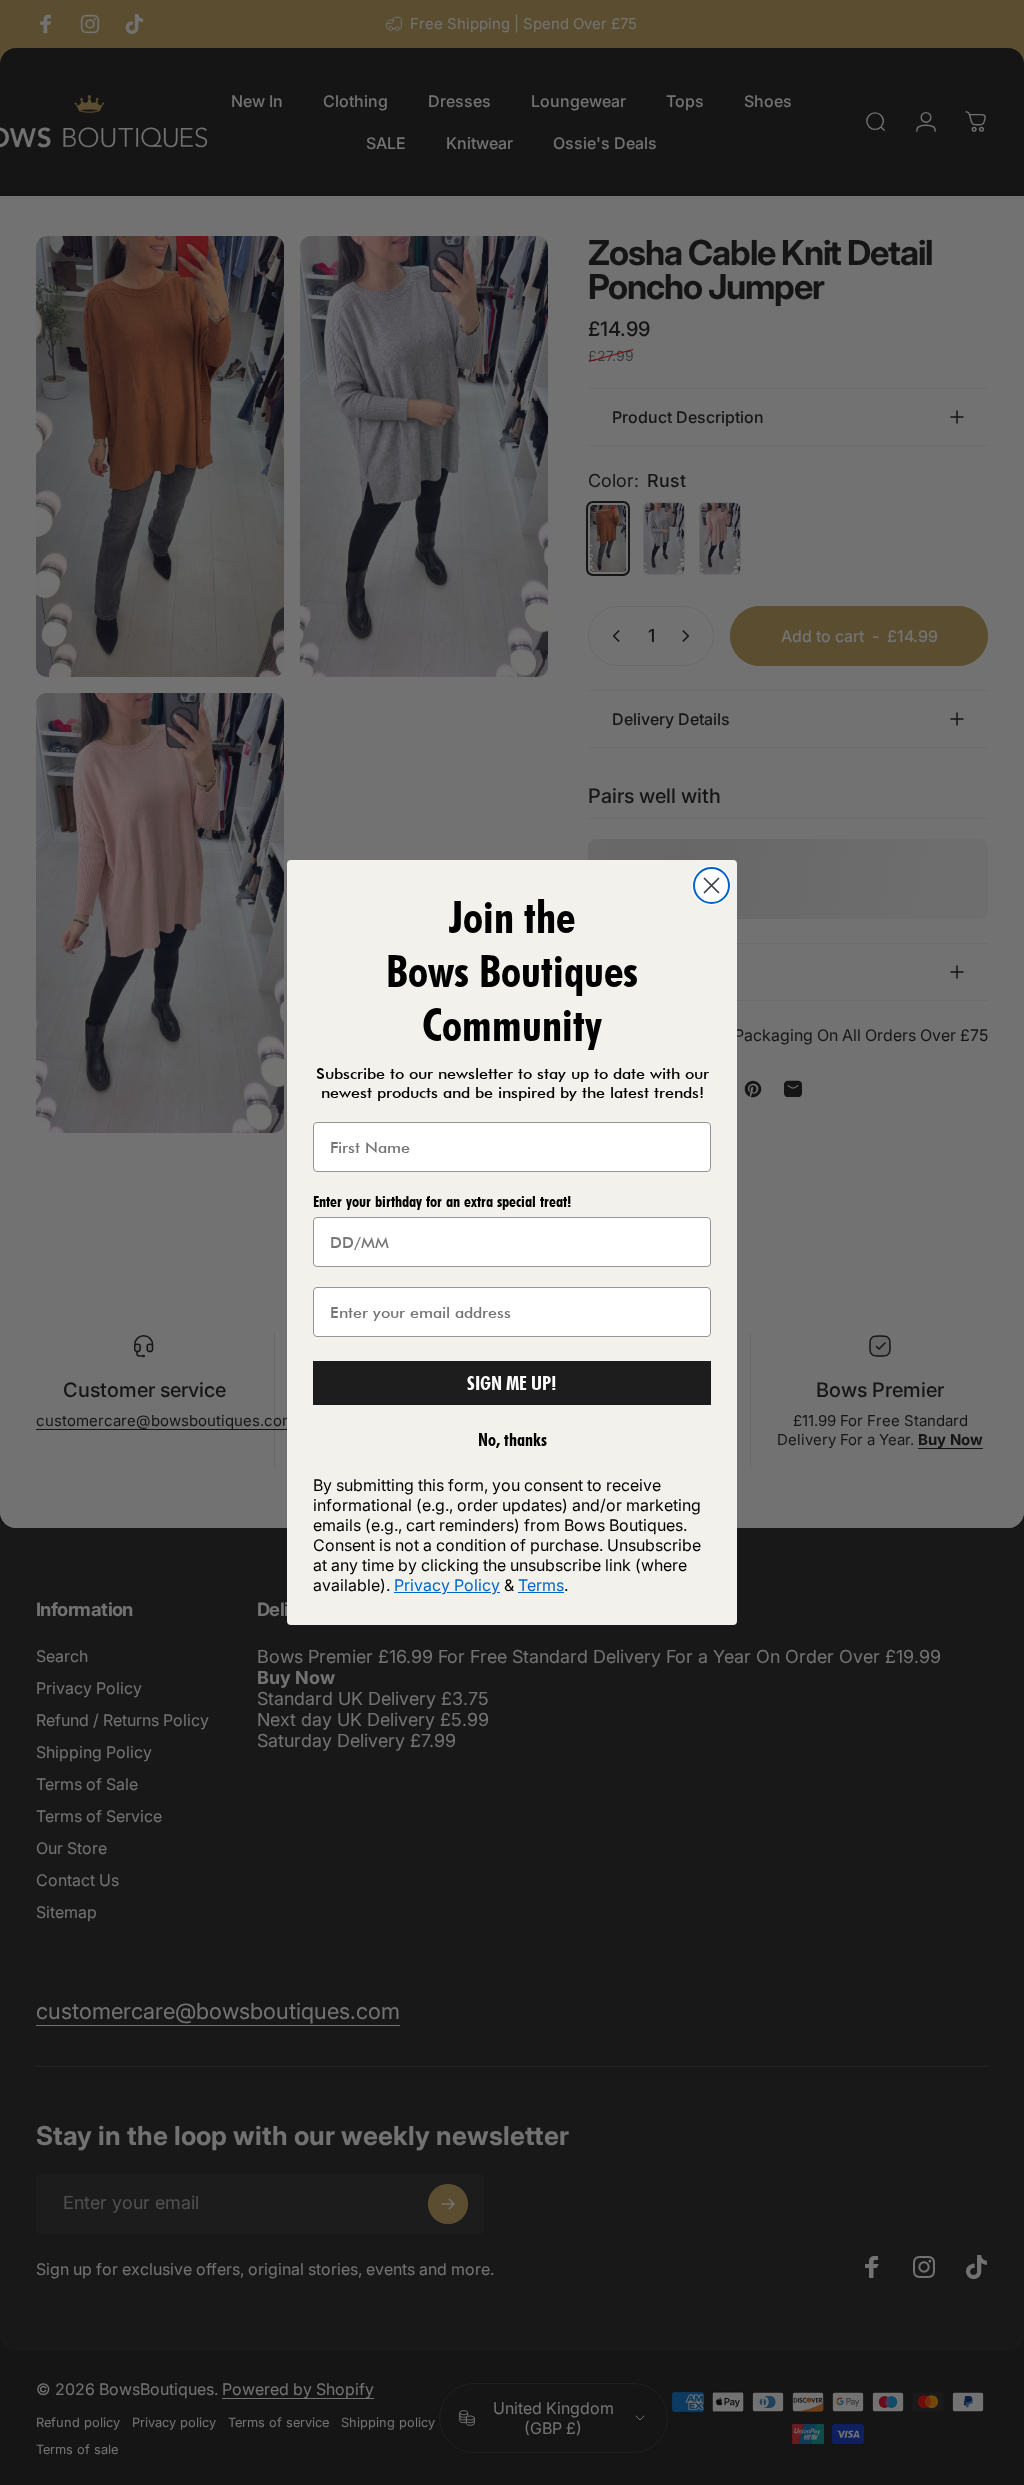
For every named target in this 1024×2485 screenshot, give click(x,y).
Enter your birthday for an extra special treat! (442, 1201)
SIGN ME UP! (512, 1383)
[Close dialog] (711, 885)
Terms (541, 1585)
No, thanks (512, 1439)
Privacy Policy (447, 1585)
